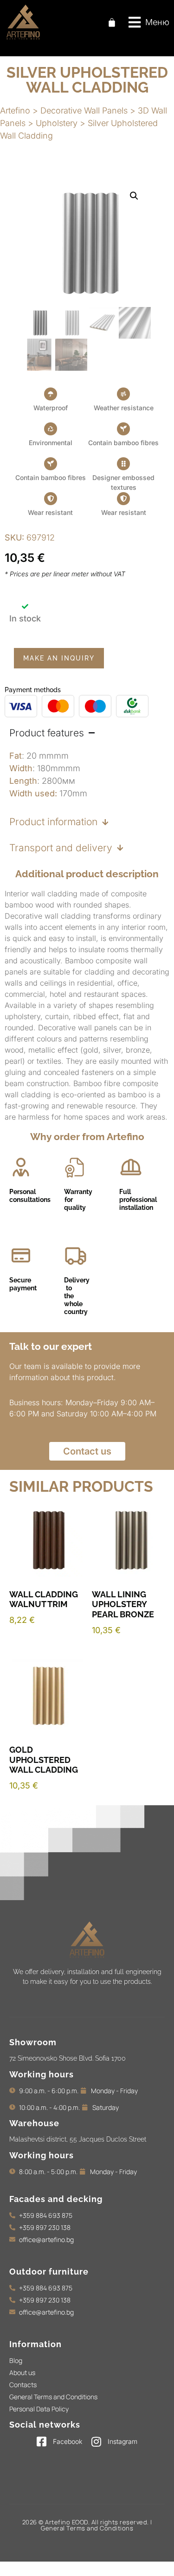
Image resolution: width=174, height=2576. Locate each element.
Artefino (15, 110)
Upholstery (57, 123)
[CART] (112, 22)
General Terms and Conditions (87, 2528)
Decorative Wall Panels (84, 110)
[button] (149, 22)
